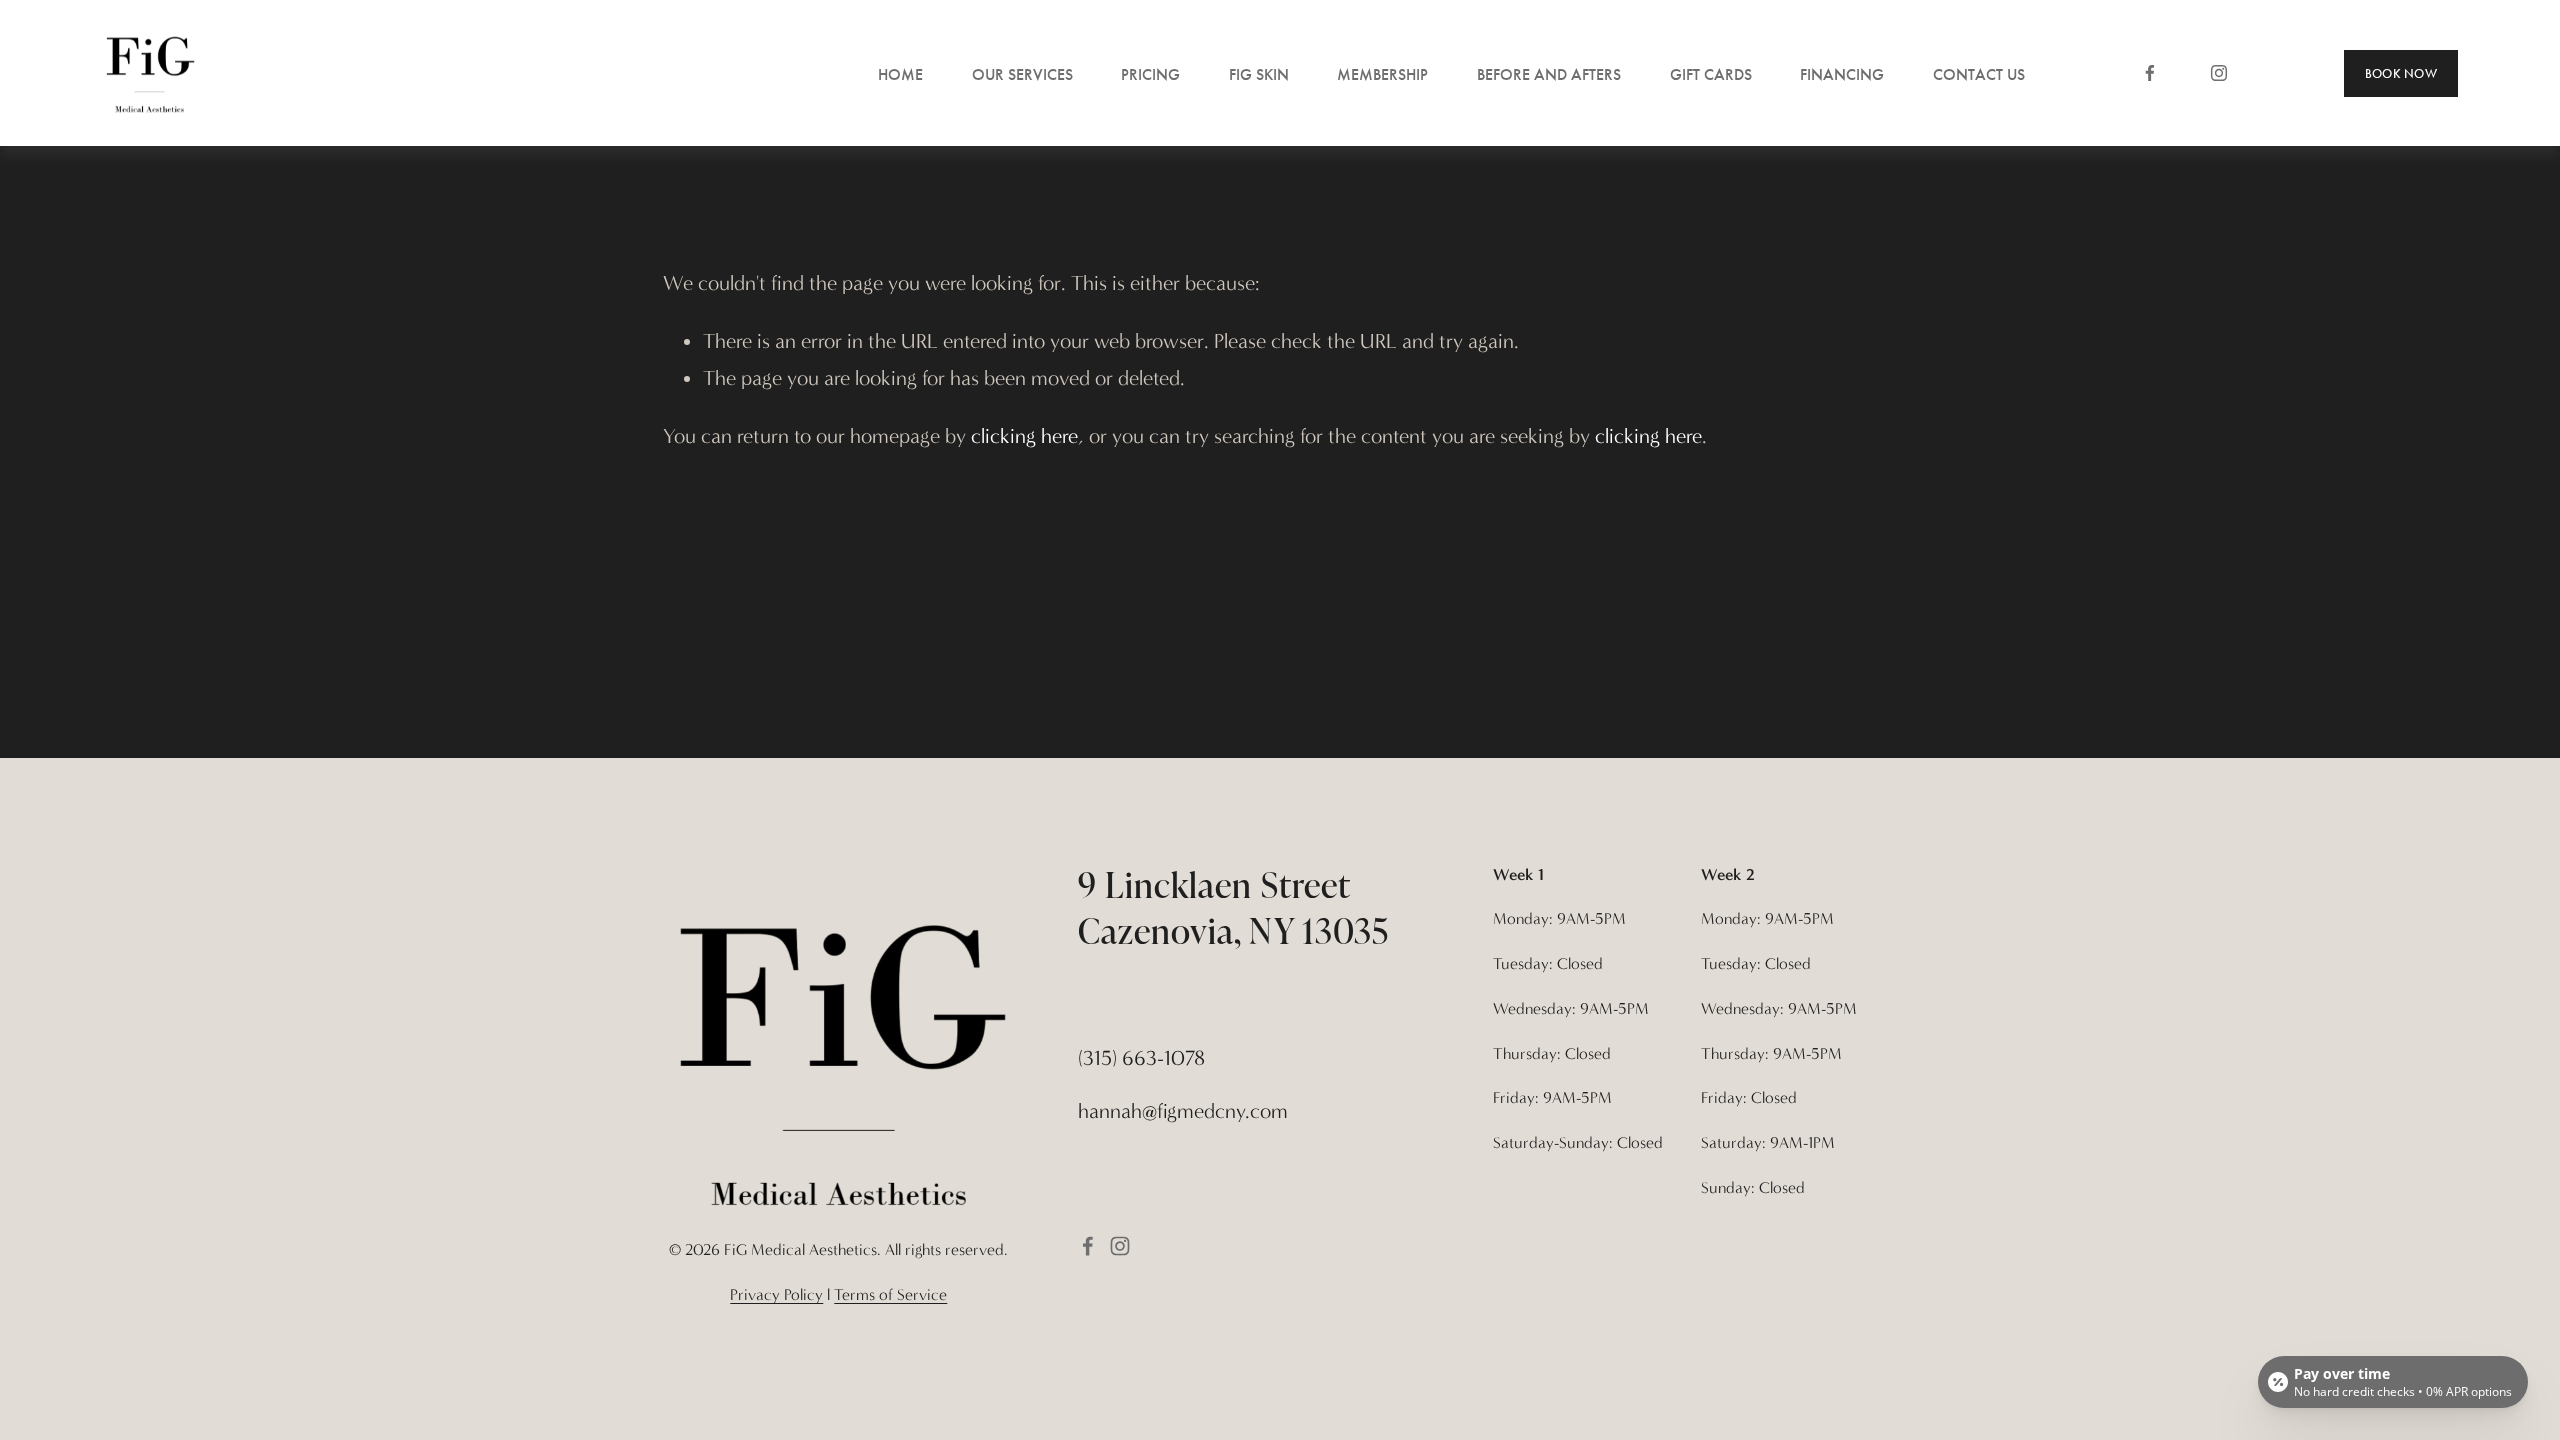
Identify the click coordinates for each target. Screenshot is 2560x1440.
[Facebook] (2150, 73)
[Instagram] (2219, 73)
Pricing (1150, 74)
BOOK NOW (2401, 73)
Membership (1382, 74)
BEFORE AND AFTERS (1549, 74)
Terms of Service (890, 1294)
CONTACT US (1979, 74)
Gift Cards (1711, 74)
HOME (900, 74)
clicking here (1024, 436)
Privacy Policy (776, 1294)
